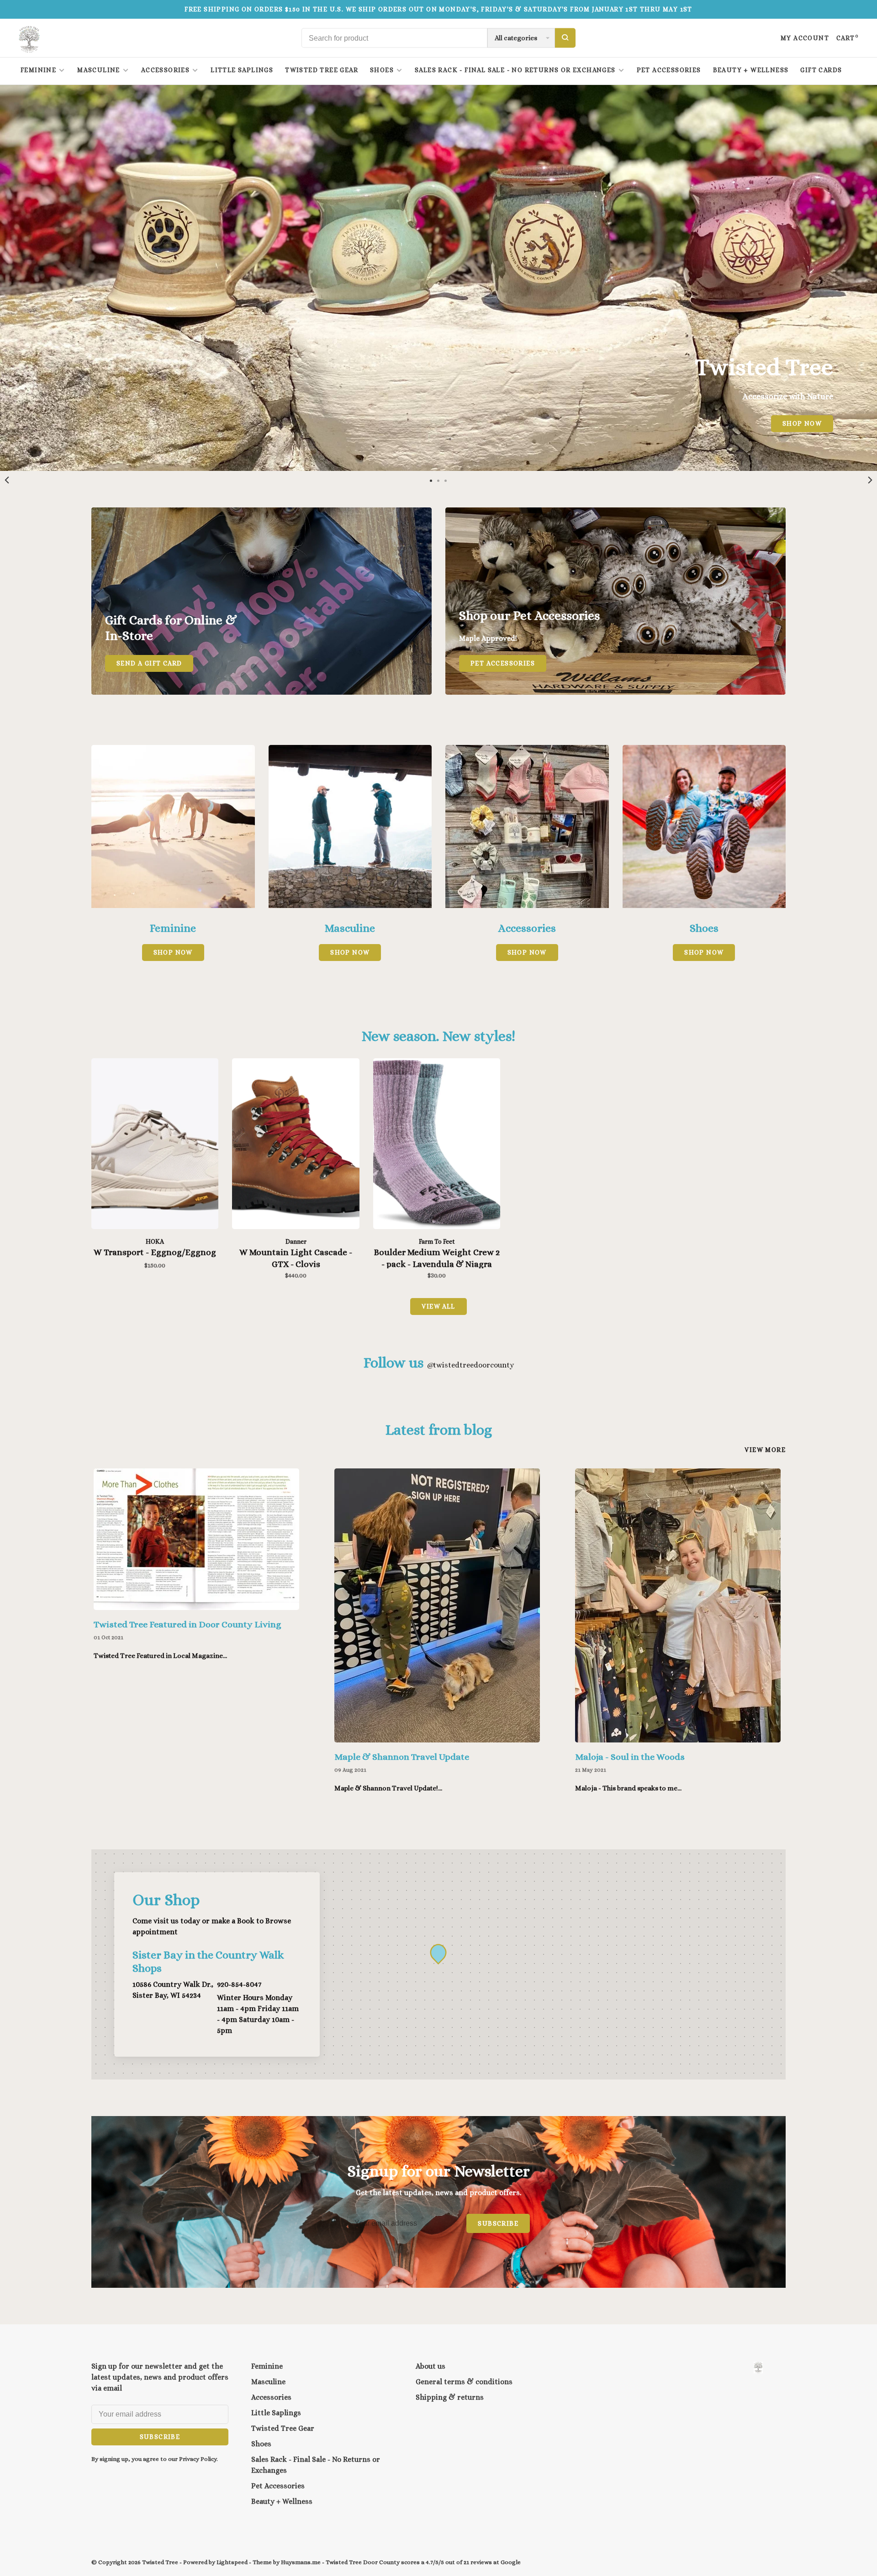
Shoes (382, 70)
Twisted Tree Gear (322, 70)
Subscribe (498, 2223)
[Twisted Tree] (758, 2367)
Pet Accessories (669, 70)
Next (870, 480)
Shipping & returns (450, 2397)
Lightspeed (232, 2562)
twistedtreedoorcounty (470, 1365)
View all (438, 1306)
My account (805, 38)
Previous (7, 480)
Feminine (38, 70)
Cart (848, 38)
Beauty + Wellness (751, 70)
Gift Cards (821, 70)
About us (431, 2366)
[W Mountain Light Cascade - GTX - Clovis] (296, 1145)
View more (765, 1450)
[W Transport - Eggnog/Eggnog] (155, 1145)
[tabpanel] (198, 1574)
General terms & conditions (464, 2382)
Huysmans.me (301, 2562)
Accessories (165, 70)
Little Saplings (242, 70)
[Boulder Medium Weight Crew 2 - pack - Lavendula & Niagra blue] (437, 1145)
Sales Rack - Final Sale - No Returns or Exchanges (515, 70)
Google (511, 2562)
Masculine (99, 70)
